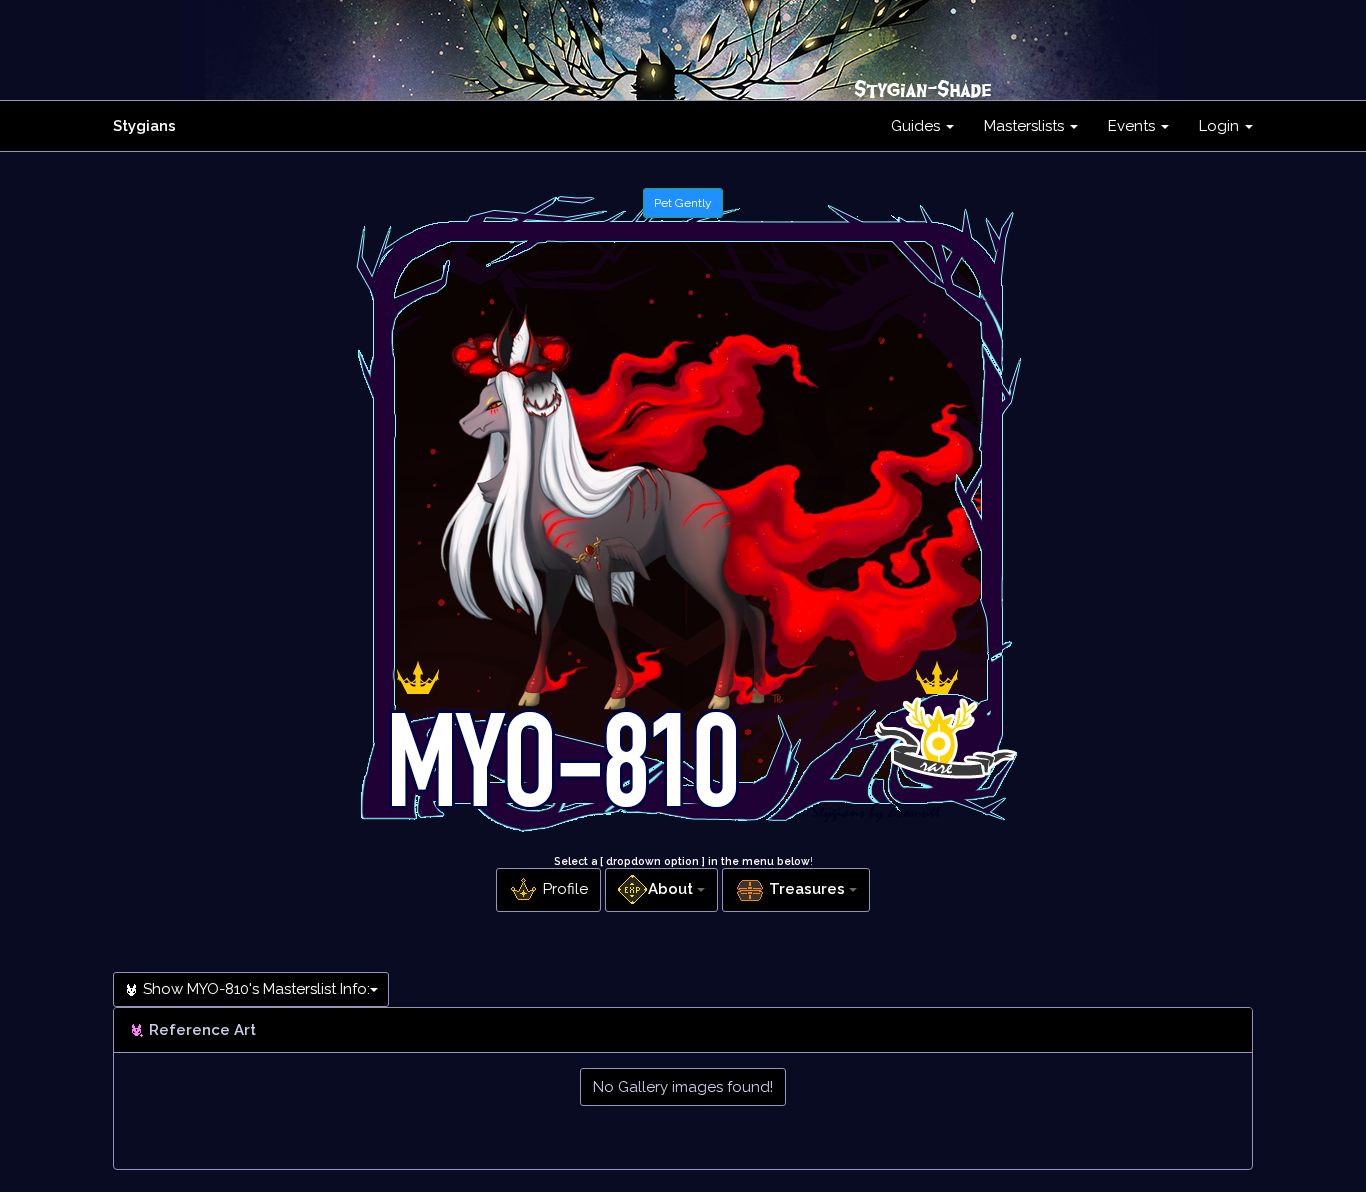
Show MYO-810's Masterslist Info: (254, 989)
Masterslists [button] (1026, 126)
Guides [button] (917, 126)
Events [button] (1133, 126)
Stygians (144, 126)
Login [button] (1221, 126)
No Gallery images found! (683, 1087)
